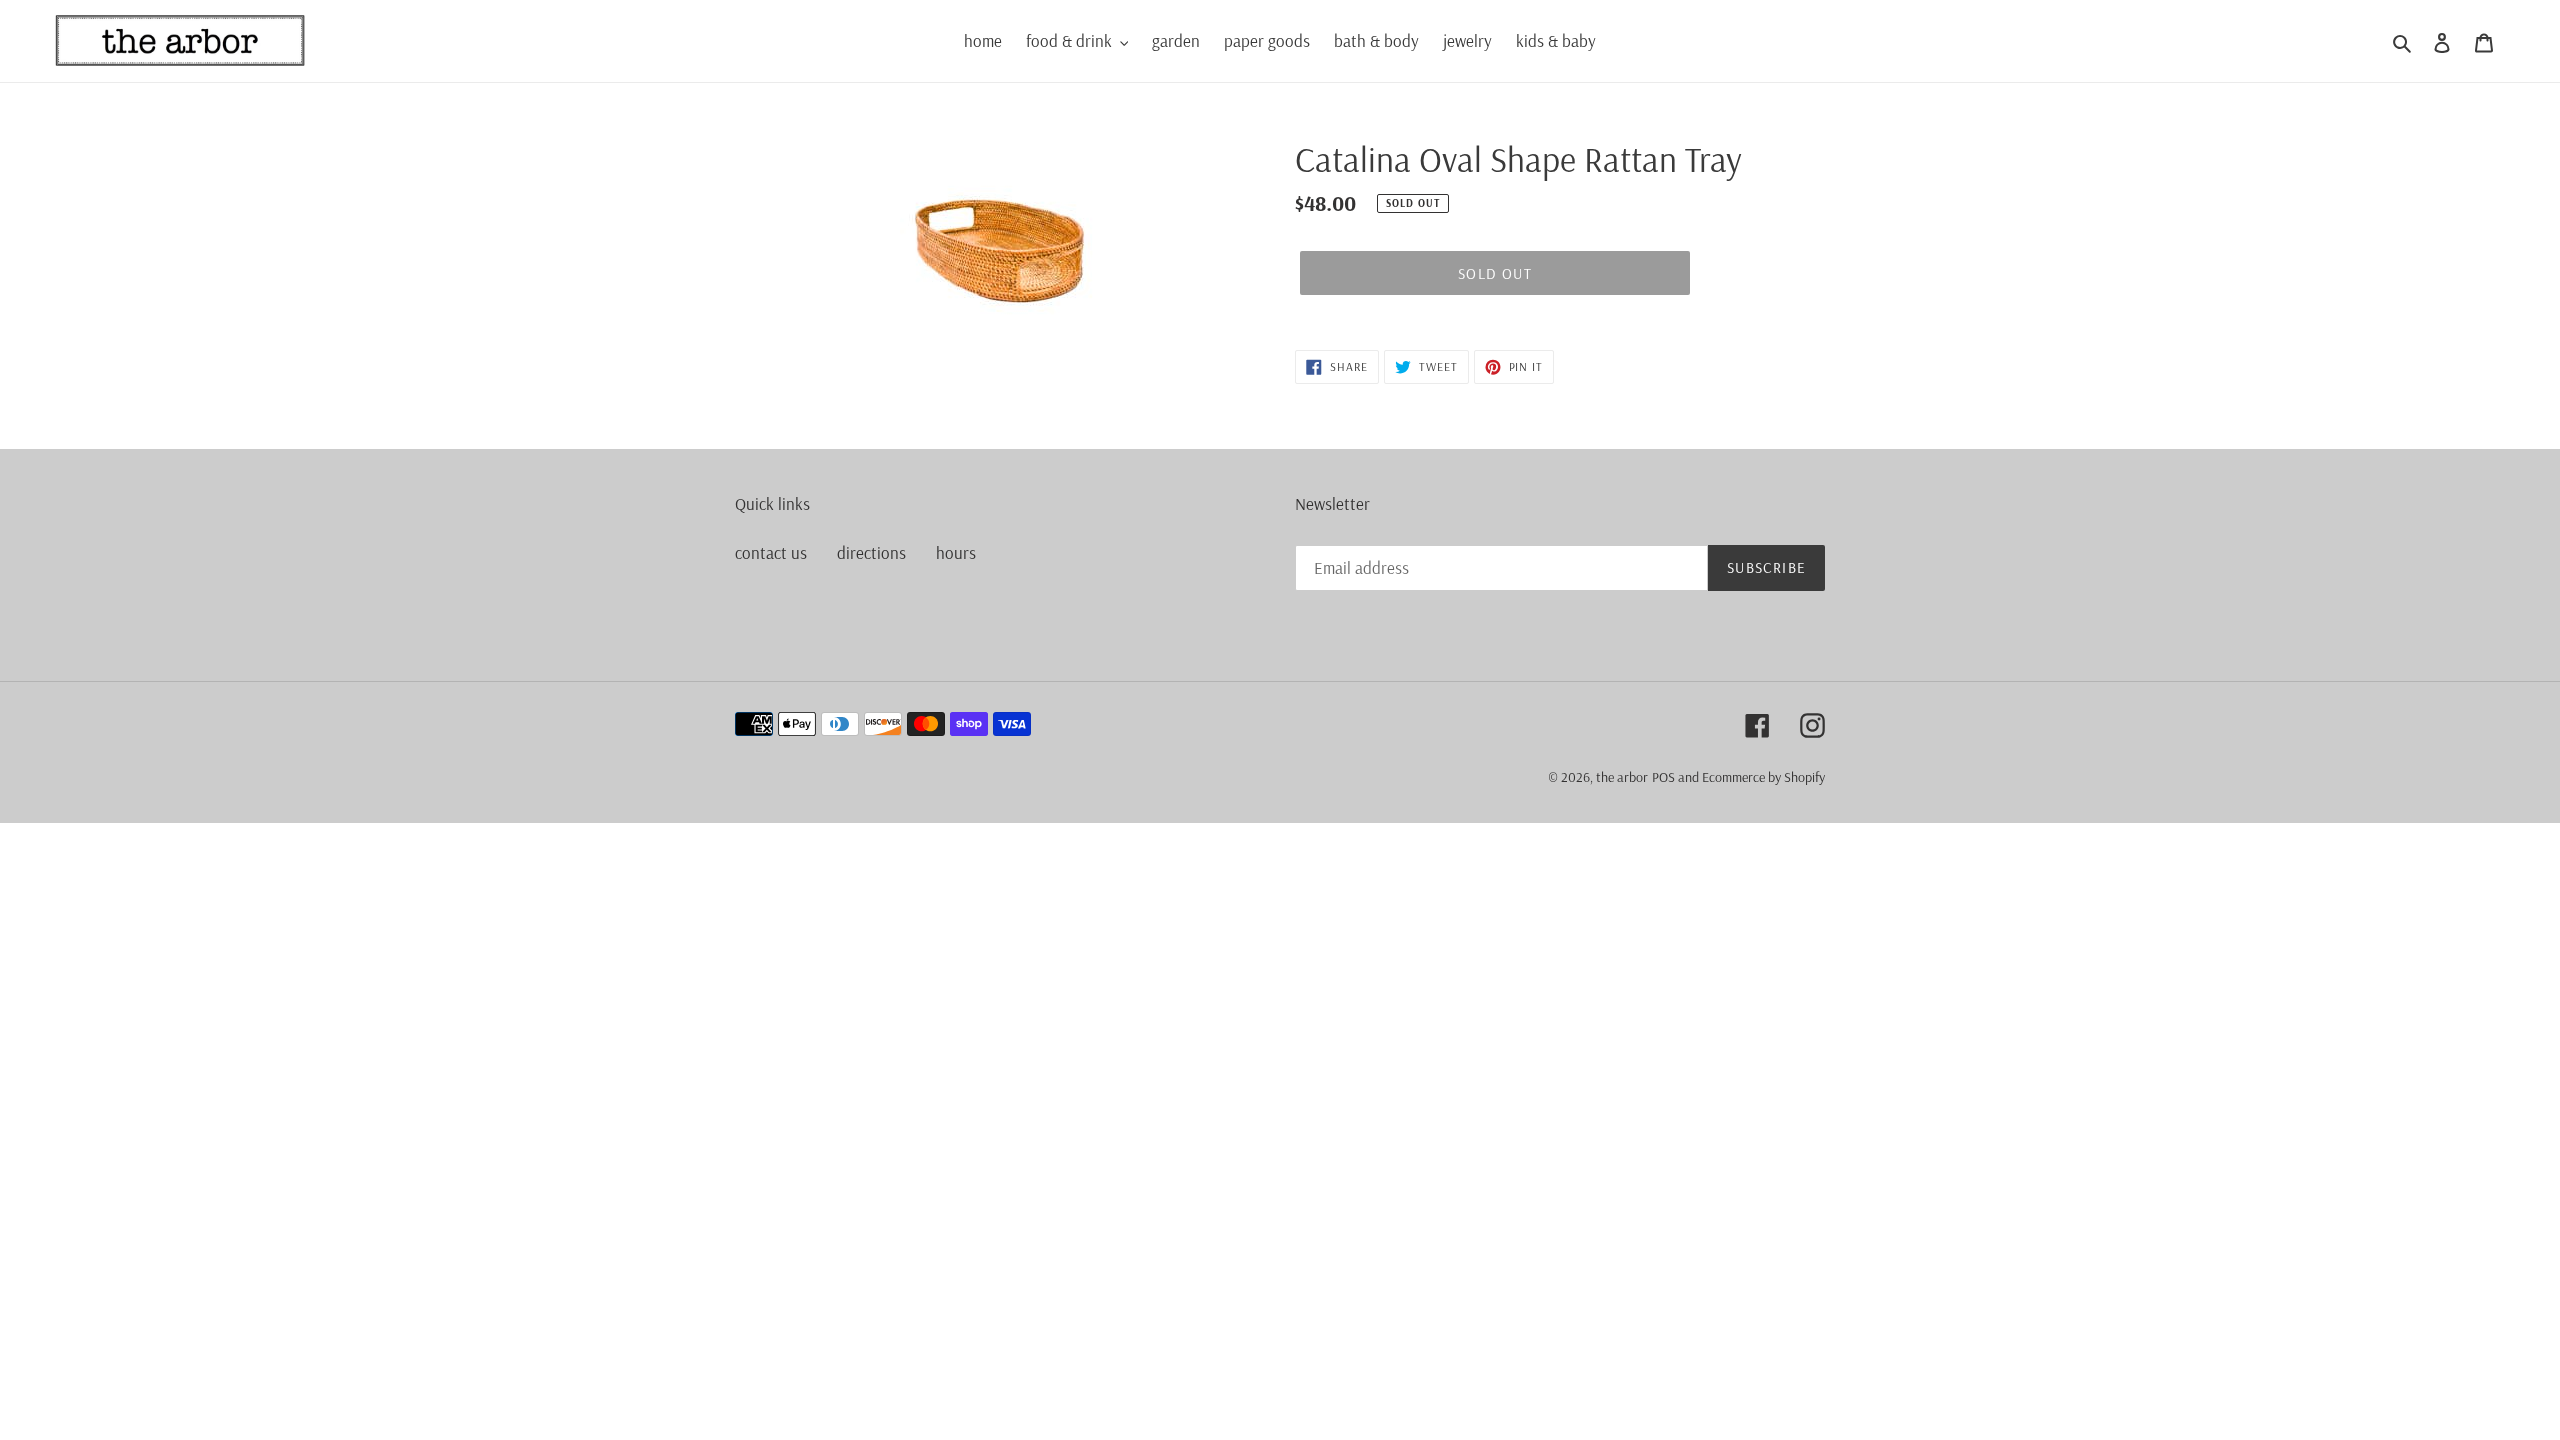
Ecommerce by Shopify (1763, 777)
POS (1663, 777)
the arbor (1622, 777)
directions (871, 552)
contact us (771, 552)
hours (956, 552)
